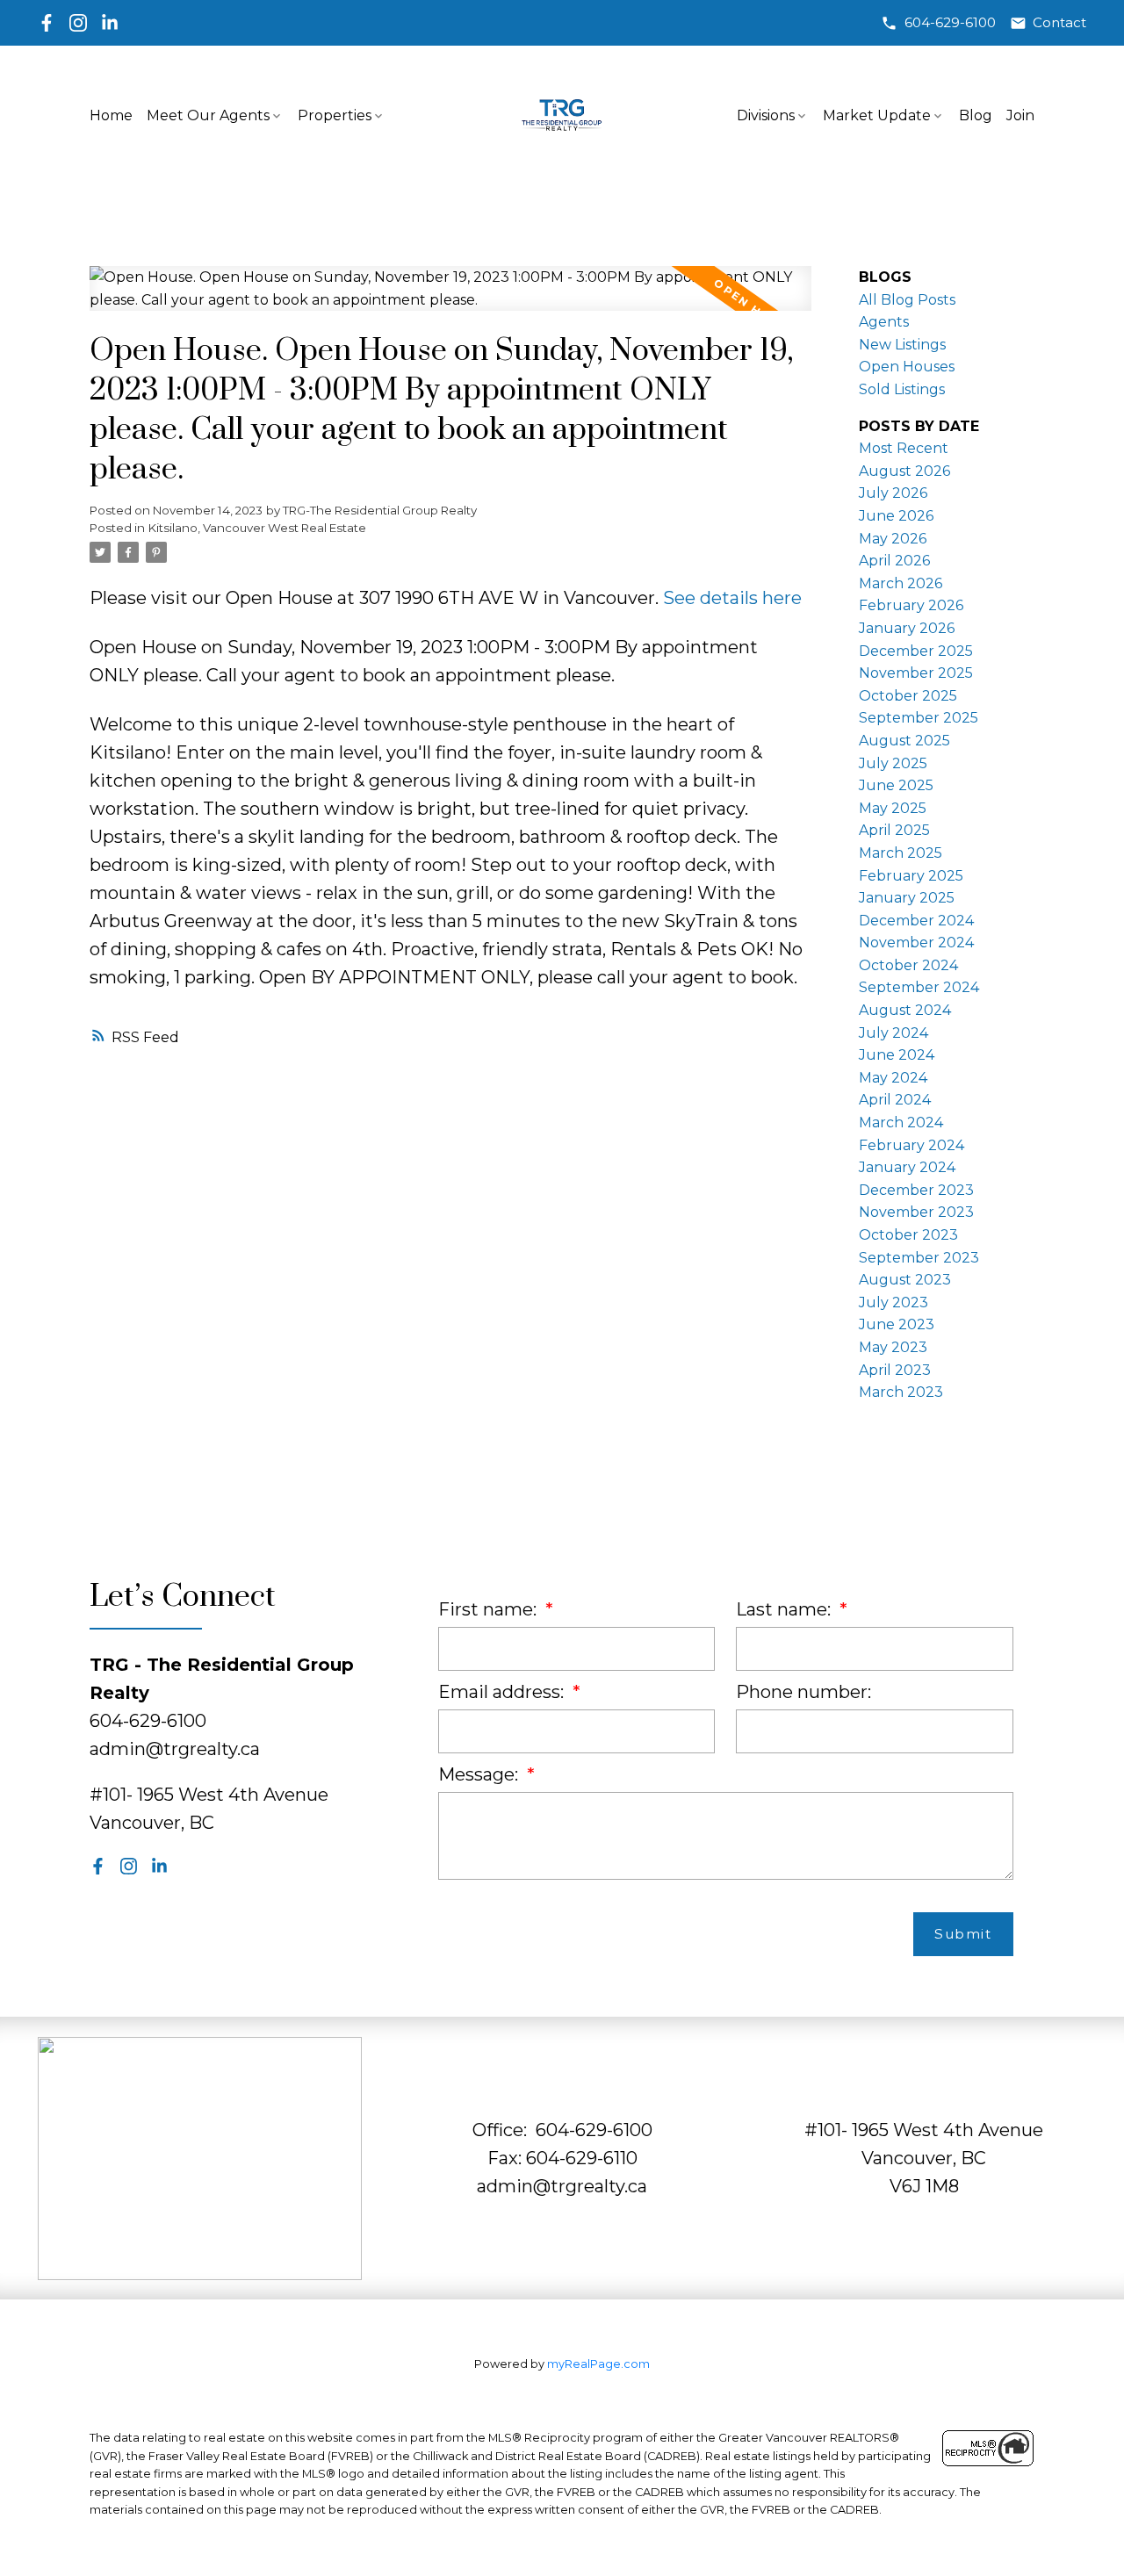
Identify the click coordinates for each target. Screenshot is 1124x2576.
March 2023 (901, 1392)
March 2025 (901, 853)
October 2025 (908, 696)
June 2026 (896, 516)
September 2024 (919, 987)
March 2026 (901, 583)
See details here (732, 598)
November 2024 (916, 943)
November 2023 (916, 1212)
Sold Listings (902, 389)
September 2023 (919, 1258)
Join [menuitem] (1020, 115)
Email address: (503, 1692)
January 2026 (907, 628)
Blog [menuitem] (976, 115)
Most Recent (904, 448)
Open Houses (907, 367)
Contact (1059, 23)
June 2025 (896, 785)
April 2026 (894, 561)
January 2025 (907, 898)
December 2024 (916, 921)
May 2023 (893, 1347)
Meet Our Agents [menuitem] (208, 115)
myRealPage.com (598, 2364)
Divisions (766, 115)
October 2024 (908, 965)
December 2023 (916, 1190)
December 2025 (916, 651)
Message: (480, 1774)
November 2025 (916, 673)
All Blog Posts (907, 300)
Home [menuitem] (111, 115)
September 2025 (919, 718)
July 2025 (893, 763)
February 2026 (911, 605)
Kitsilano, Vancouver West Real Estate (257, 528)
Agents (884, 322)
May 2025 (893, 808)
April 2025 (894, 830)
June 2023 (897, 1324)
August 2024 (905, 1010)
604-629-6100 (950, 23)
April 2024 (895, 1100)
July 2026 (893, 493)
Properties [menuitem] (335, 115)
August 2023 (905, 1280)
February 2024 (911, 1145)
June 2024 (897, 1055)
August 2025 (904, 741)
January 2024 (907, 1167)
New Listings (902, 345)
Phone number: (803, 1692)
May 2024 (893, 1078)
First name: (490, 1609)
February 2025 (911, 876)
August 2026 (904, 471)
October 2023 (908, 1235)
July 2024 (893, 1033)
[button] (938, 23)
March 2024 (901, 1123)
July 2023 (893, 1302)
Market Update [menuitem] (877, 115)
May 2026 (893, 539)
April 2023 (895, 1370)
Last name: (785, 1609)
